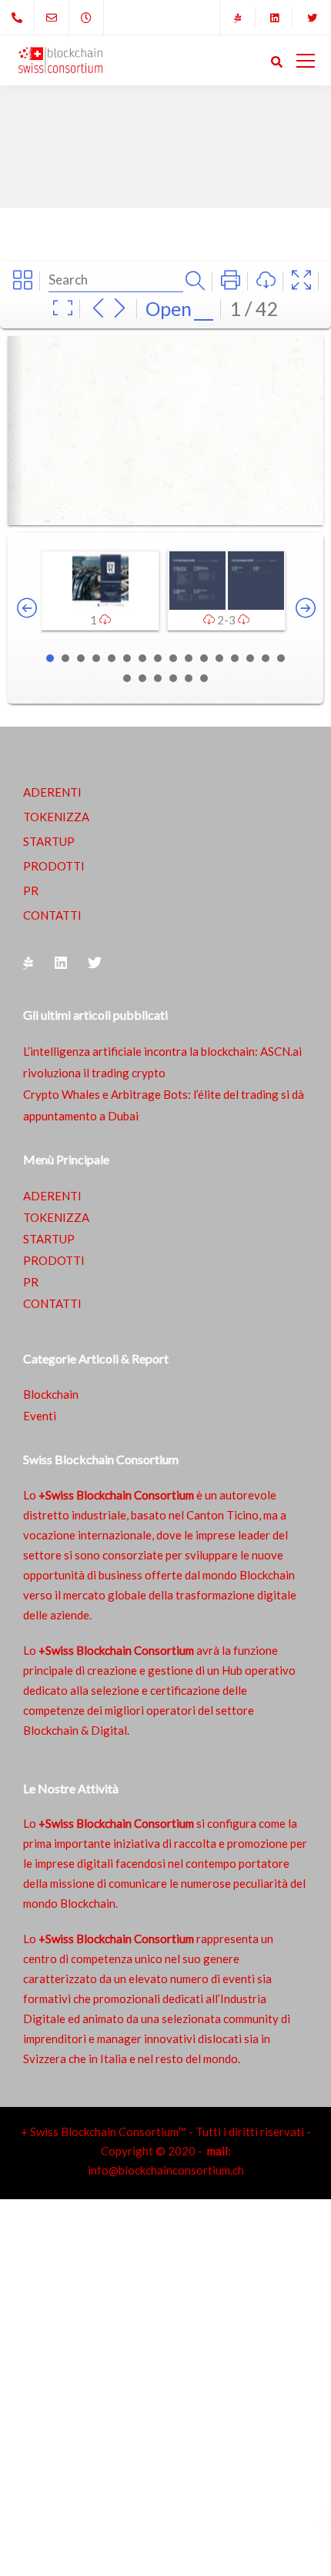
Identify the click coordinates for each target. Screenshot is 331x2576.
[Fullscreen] (301, 281)
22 (204, 678)
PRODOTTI (54, 866)
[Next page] (120, 309)
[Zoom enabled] (63, 309)
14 (250, 658)
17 (127, 678)
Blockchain (51, 1394)
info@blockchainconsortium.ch (166, 2170)
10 (189, 658)
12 (219, 658)
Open (169, 308)
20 (173, 678)
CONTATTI (52, 915)
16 (281, 658)
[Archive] (23, 281)
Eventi (40, 1416)
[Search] (195, 282)
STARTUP (49, 841)
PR (31, 890)
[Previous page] (98, 309)
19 (158, 678)
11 (204, 658)
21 (189, 678)
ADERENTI (52, 792)
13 (235, 658)
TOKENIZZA (56, 817)
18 (142, 678)
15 (266, 658)
